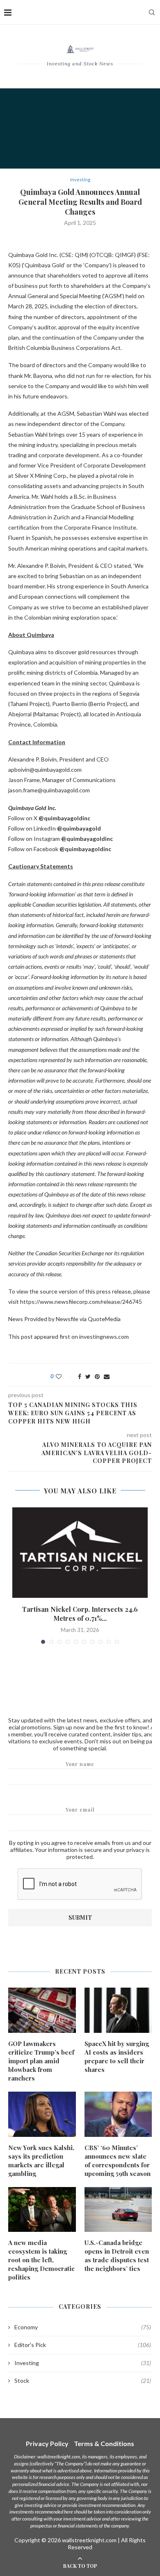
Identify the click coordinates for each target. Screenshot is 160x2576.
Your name (80, 1764)
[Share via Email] (107, 1376)
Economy (83, 2327)
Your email (80, 1810)
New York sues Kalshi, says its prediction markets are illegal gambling (41, 2161)
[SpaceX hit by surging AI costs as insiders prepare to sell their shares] (118, 2010)
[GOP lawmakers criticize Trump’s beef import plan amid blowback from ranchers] (42, 2010)
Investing (80, 179)
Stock (83, 2380)
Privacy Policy (47, 2443)
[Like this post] (64, 1376)
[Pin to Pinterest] (97, 1376)
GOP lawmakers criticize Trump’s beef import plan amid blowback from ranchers (41, 2061)
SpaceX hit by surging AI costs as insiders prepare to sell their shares (117, 2056)
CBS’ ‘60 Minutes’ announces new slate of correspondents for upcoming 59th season (118, 2161)
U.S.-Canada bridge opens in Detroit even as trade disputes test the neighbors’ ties (117, 2255)
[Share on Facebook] (80, 1376)
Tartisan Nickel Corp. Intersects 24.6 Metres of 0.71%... (80, 1614)
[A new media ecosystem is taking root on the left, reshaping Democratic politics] (42, 2210)
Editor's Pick (83, 2345)
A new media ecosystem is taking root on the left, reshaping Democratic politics (41, 2260)
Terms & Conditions (104, 2443)
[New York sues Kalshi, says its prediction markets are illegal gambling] (42, 2114)
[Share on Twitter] (88, 1376)
